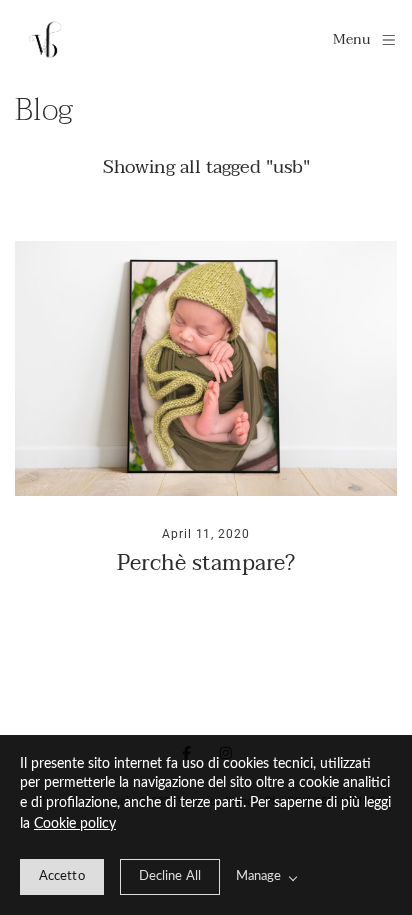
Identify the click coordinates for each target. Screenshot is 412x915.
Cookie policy (75, 824)
